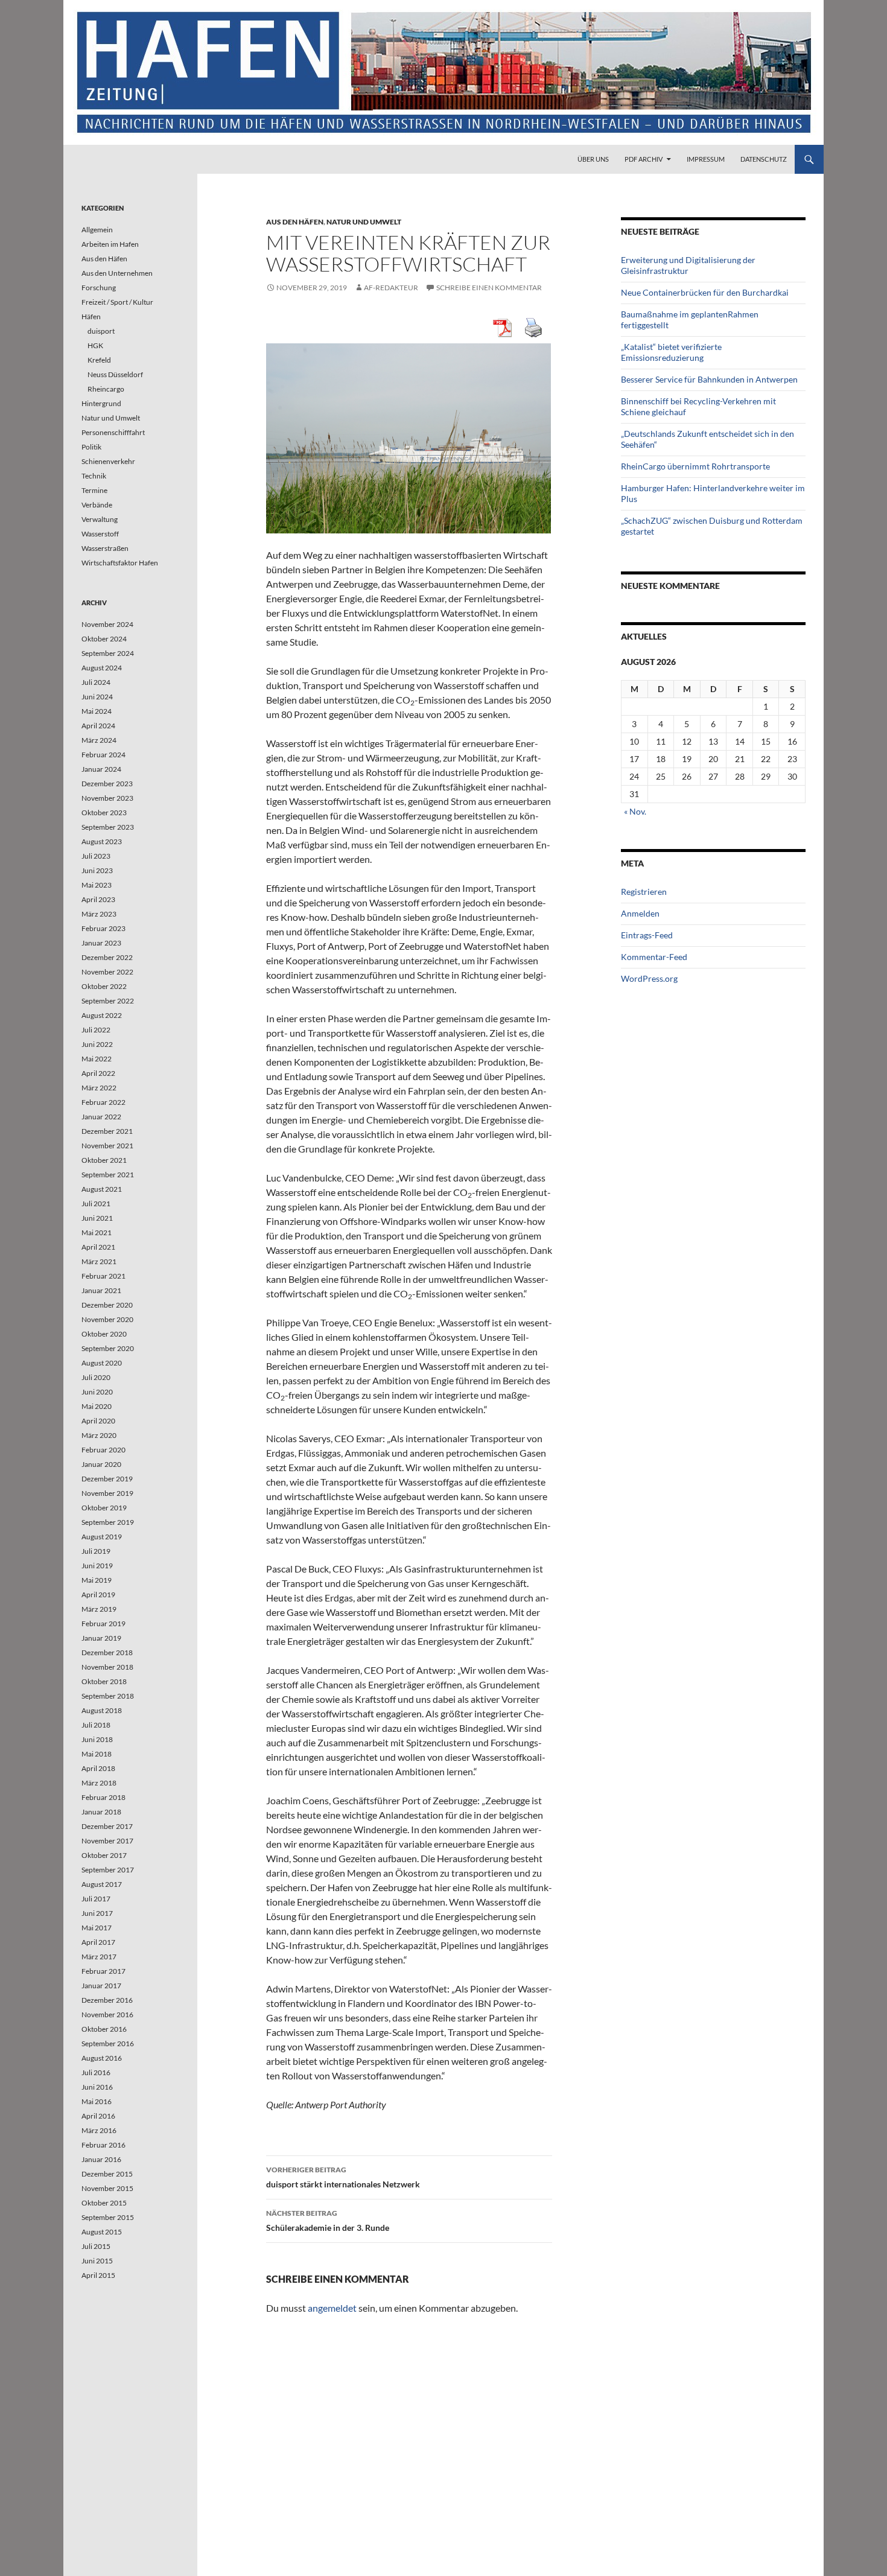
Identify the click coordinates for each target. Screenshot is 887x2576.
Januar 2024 (101, 769)
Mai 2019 (97, 1580)
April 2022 (98, 1073)
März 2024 (99, 740)
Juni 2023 (97, 870)
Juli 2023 (96, 856)
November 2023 (107, 798)
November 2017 (107, 1841)
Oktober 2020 (104, 1334)
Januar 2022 (101, 1117)
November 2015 (107, 2188)
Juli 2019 (96, 1551)
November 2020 (107, 1319)
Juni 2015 (97, 2261)
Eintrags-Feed (647, 935)
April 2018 (98, 1768)
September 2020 (108, 1348)
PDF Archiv (644, 159)
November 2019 (107, 1493)
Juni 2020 (97, 1392)
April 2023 (98, 899)
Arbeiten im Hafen (110, 244)
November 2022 (107, 972)
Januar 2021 (101, 1290)
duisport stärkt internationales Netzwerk (343, 2177)
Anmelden (640, 913)
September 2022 (108, 1001)
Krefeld (99, 360)
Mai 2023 (97, 885)
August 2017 (102, 1884)
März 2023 (99, 914)
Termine (94, 490)
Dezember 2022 (107, 957)
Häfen (91, 316)
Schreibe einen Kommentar (489, 288)
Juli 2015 (96, 2246)
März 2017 (99, 1957)
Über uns (593, 159)
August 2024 (102, 668)
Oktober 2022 (104, 986)
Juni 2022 (97, 1044)
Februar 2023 (103, 928)
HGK (95, 345)
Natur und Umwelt (364, 222)
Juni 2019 (97, 1566)
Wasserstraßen (105, 548)
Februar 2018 (103, 1797)
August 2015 (102, 2232)
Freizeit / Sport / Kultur (117, 302)
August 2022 (102, 1015)
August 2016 (102, 2058)
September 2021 (108, 1175)
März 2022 (99, 1088)
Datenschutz (764, 159)
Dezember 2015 (107, 2174)
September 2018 (108, 1696)
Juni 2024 (97, 697)
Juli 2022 (96, 1030)
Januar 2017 (101, 1986)
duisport (101, 331)
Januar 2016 (101, 2159)
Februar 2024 (103, 755)
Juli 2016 (96, 2072)
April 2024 (98, 726)
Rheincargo (106, 389)
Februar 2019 (103, 1624)
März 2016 (99, 2130)
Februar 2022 (103, 1102)
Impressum (706, 159)
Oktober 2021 (104, 1160)
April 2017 (98, 1942)
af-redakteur (391, 288)
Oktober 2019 (104, 1508)
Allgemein (97, 230)
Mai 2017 (97, 1928)
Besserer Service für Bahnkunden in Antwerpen (709, 379)
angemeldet (332, 2308)
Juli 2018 (96, 1725)
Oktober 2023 (104, 813)
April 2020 (98, 1421)
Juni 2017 (97, 1913)
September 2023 (108, 827)
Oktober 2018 (104, 1681)
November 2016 (107, 2015)
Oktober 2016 (104, 2029)
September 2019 (108, 1522)
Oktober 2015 (104, 2203)
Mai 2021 (97, 1232)
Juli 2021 (96, 1204)
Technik (94, 476)
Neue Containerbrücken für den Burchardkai (705, 292)
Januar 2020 (101, 1464)
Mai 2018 (97, 1754)
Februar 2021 (103, 1276)
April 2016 (98, 2116)
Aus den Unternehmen (117, 273)
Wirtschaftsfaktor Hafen (120, 563)
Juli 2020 (96, 1377)
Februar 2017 (103, 1971)
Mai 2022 (97, 1059)
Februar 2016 (103, 2145)
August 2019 (102, 1537)
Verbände (97, 505)
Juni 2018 (97, 1739)
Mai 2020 (97, 1406)
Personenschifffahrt (113, 432)
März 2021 (99, 1261)
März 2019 (99, 1609)
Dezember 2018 (107, 1652)
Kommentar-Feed (654, 957)
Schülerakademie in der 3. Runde (328, 2221)
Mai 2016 (97, 2101)
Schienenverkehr (108, 461)
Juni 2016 (97, 2087)
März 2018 (99, 1783)
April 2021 (98, 1247)
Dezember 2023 (107, 784)
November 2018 (107, 1667)
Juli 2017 (96, 1899)
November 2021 (107, 1146)
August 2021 (102, 1189)
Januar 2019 (101, 1638)
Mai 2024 (97, 711)
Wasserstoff (100, 534)
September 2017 (108, 1870)
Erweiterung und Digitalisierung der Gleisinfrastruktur (688, 265)
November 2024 (107, 624)
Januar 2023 (101, 943)
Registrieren (644, 892)
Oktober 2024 (104, 639)
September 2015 (108, 2217)
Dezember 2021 (107, 1131)
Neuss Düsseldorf (115, 374)
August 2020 (102, 1363)
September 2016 (108, 2043)
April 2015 (98, 2275)
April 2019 (98, 1595)
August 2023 (102, 841)
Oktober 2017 (104, 1855)
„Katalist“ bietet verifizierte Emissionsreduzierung (671, 352)
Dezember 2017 (107, 1826)
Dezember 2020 (107, 1305)
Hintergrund (101, 403)
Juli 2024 (96, 682)
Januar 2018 (101, 1812)
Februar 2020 (103, 1450)
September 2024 (108, 653)
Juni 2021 (97, 1218)
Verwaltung (100, 519)
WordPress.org (649, 978)
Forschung (99, 288)
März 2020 (99, 1435)
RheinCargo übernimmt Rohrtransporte (695, 466)
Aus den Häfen (295, 222)
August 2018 (102, 1710)
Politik (91, 447)
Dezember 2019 (107, 1479)
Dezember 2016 (107, 2000)
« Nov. (635, 811)
